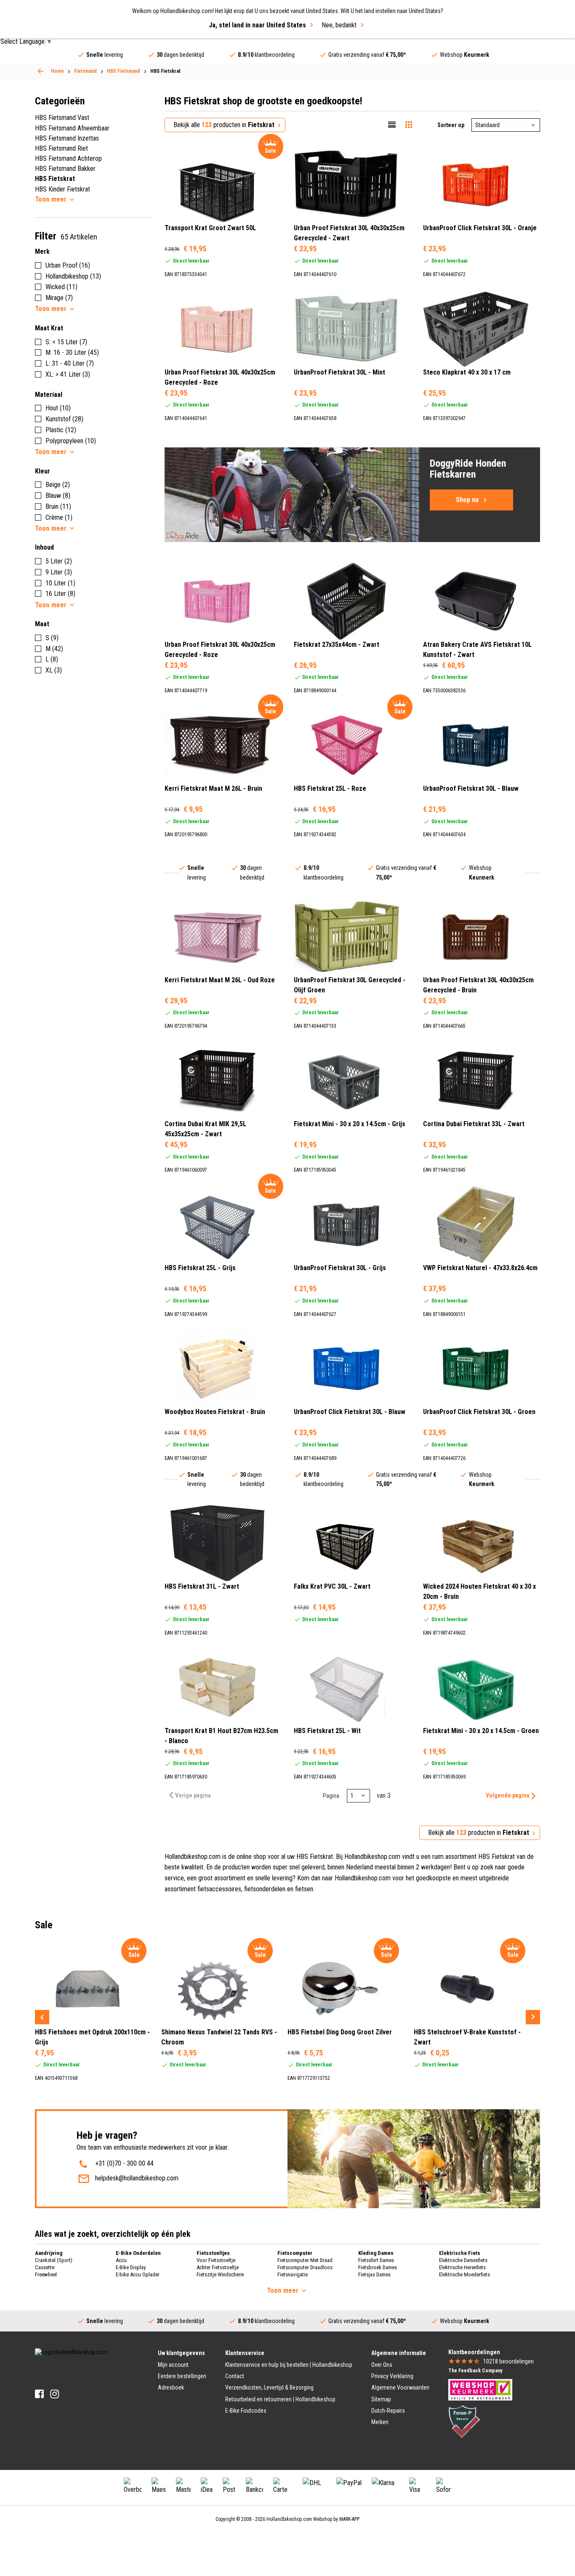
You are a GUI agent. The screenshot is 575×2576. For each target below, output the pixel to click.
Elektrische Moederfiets (465, 2274)
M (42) (54, 649)
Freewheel (46, 2274)
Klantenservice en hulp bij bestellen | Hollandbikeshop (289, 2365)
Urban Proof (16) (68, 265)
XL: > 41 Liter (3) (68, 374)
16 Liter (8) (60, 594)
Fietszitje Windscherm (220, 2274)
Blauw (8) (58, 496)
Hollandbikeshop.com (289, 2519)
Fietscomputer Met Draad (305, 2260)
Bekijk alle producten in (224, 125)
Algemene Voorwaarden (400, 2387)
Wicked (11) (61, 287)
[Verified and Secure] (464, 2421)
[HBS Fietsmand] (40, 71)
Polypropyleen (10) (71, 441)
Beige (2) (58, 485)
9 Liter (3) (59, 572)
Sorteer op (451, 125)
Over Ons (382, 2365)
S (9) (52, 638)
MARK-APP (349, 2519)
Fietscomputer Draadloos (305, 2267)
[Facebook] (39, 2394)
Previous (42, 2017)
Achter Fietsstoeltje (218, 2267)
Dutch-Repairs (388, 2411)
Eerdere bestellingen (182, 2376)
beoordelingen (508, 2361)
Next (533, 2017)
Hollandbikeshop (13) (73, 276)
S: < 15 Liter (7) (66, 342)
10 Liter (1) (60, 583)
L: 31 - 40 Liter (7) (70, 363)
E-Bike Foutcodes (246, 2411)
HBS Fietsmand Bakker (65, 169)
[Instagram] (55, 2394)
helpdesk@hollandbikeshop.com (137, 2178)
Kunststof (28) (64, 419)
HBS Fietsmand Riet (61, 148)
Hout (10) (58, 408)
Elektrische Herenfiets (462, 2267)
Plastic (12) (61, 430)
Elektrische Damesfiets (463, 2260)
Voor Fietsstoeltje (216, 2260)
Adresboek (171, 2387)
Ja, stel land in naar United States (257, 25)
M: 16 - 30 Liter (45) (72, 352)
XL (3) (54, 670)
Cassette (45, 2267)
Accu (121, 2260)
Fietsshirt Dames (376, 2260)
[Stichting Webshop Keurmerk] (480, 2389)
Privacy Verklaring (392, 2376)
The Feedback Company (475, 2371)
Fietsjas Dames (374, 2274)
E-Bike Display (131, 2267)
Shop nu (467, 500)
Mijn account (173, 2365)
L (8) (52, 659)
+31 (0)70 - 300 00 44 (124, 2163)
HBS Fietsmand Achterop (68, 158)
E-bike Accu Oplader (138, 2274)
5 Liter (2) (59, 561)
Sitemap (381, 2399)
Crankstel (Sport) (54, 2260)
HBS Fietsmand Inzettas (67, 138)
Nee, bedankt (339, 25)
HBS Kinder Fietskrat (63, 189)
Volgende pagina (508, 1795)
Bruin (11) (58, 506)
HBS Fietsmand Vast (62, 118)
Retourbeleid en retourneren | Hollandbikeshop (280, 2399)
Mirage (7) (59, 298)
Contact (235, 2376)
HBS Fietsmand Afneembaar (72, 128)
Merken (380, 2422)
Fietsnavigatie (293, 2274)
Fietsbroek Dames (378, 2267)
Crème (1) (59, 517)
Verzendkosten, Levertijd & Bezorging (269, 2387)
